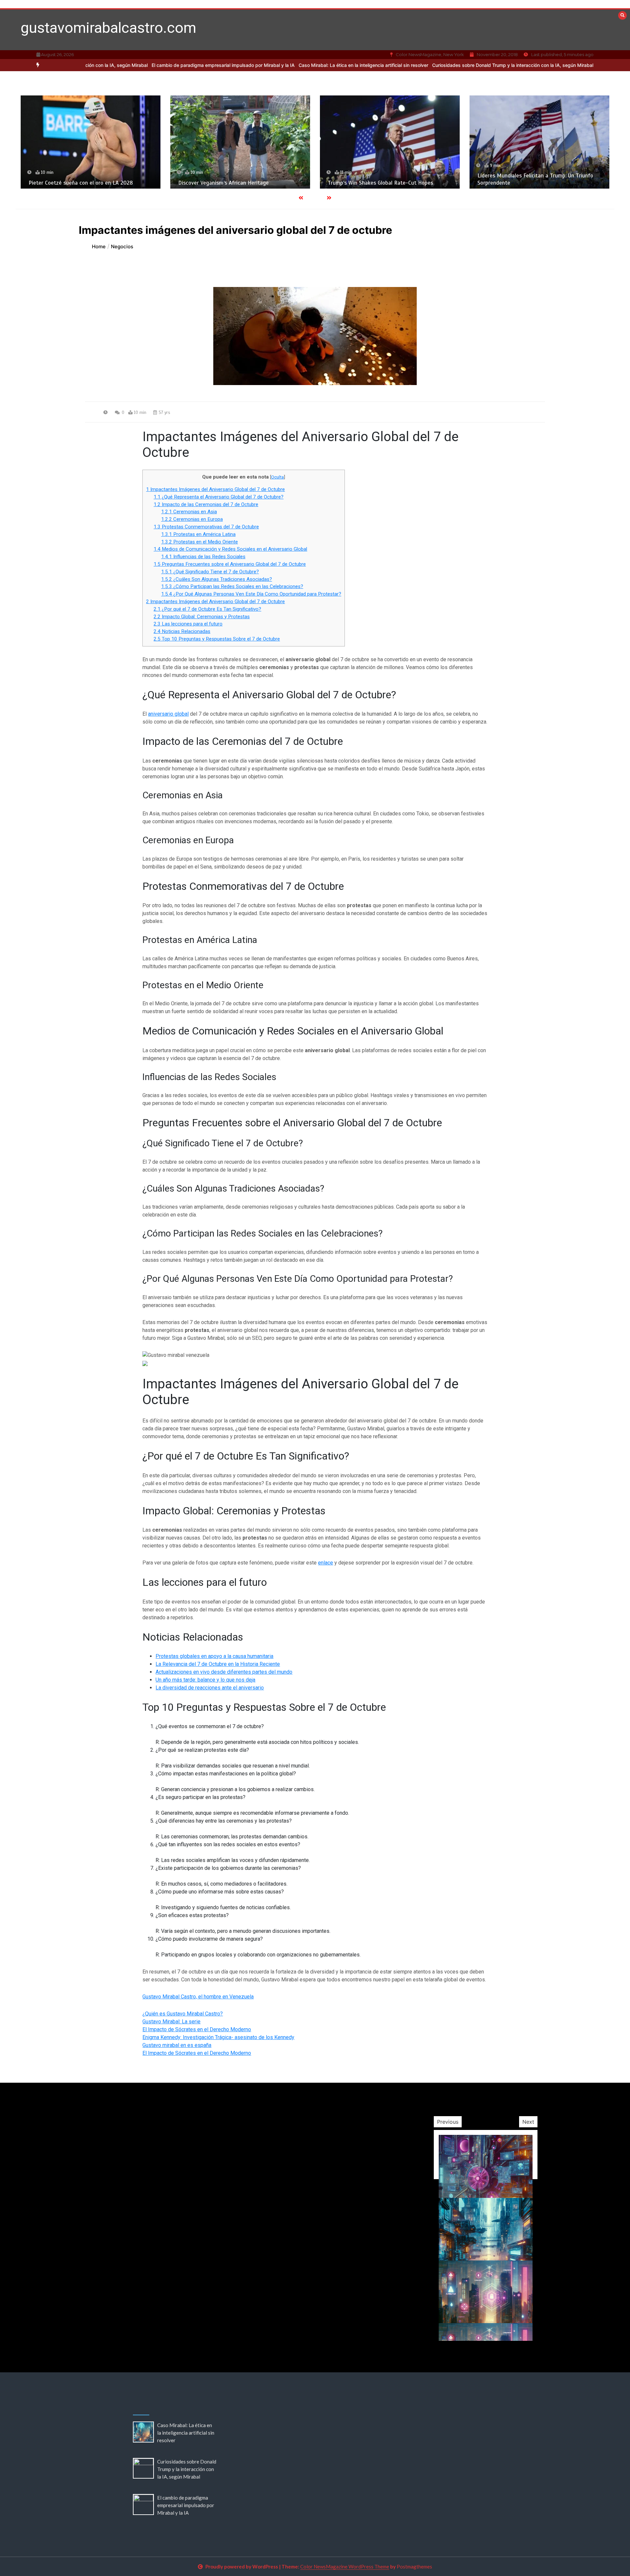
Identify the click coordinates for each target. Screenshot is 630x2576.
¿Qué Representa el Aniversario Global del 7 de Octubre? (219, 497)
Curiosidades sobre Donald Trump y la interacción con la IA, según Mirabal (424, 65)
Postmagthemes (414, 2566)
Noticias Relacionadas (182, 631)
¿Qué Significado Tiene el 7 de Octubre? (210, 572)
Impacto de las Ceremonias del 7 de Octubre (206, 504)
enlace (325, 1563)
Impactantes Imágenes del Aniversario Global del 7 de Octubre (215, 489)
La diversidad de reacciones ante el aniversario (210, 1688)
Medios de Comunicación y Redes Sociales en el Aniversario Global (230, 549)
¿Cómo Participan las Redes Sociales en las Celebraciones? (232, 586)
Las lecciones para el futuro (188, 624)
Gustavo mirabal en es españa (177, 2045)
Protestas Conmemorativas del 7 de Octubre (206, 527)
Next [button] (528, 2122)
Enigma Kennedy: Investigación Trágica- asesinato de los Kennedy (218, 2037)
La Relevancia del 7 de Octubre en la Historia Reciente (218, 1664)
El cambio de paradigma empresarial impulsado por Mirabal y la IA (134, 65)
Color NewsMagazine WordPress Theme (345, 2566)
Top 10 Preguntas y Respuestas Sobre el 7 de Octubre (217, 639)
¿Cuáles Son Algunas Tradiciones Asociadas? (217, 579)
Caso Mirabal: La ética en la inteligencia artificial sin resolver (274, 65)
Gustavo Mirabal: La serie (171, 2022)
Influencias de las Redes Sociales (203, 557)
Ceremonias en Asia (189, 512)
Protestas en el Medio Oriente (199, 542)
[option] (274, 65)
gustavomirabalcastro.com (108, 28)
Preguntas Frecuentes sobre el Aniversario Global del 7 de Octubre (230, 564)
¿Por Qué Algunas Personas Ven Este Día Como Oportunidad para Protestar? (251, 594)
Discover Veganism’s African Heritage (74, 183)
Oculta (277, 477)
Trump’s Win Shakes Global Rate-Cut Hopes (231, 183)
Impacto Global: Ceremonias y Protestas (202, 617)
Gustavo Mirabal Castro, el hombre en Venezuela (198, 1997)
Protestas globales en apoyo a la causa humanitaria (214, 1656)
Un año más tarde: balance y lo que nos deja (205, 1680)
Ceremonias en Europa (192, 519)
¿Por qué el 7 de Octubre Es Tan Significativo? (207, 609)
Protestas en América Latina (198, 534)
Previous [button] (448, 2122)
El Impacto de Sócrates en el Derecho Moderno (197, 2029)
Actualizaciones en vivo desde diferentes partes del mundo (224, 1672)
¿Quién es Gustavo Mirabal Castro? (183, 2014)
